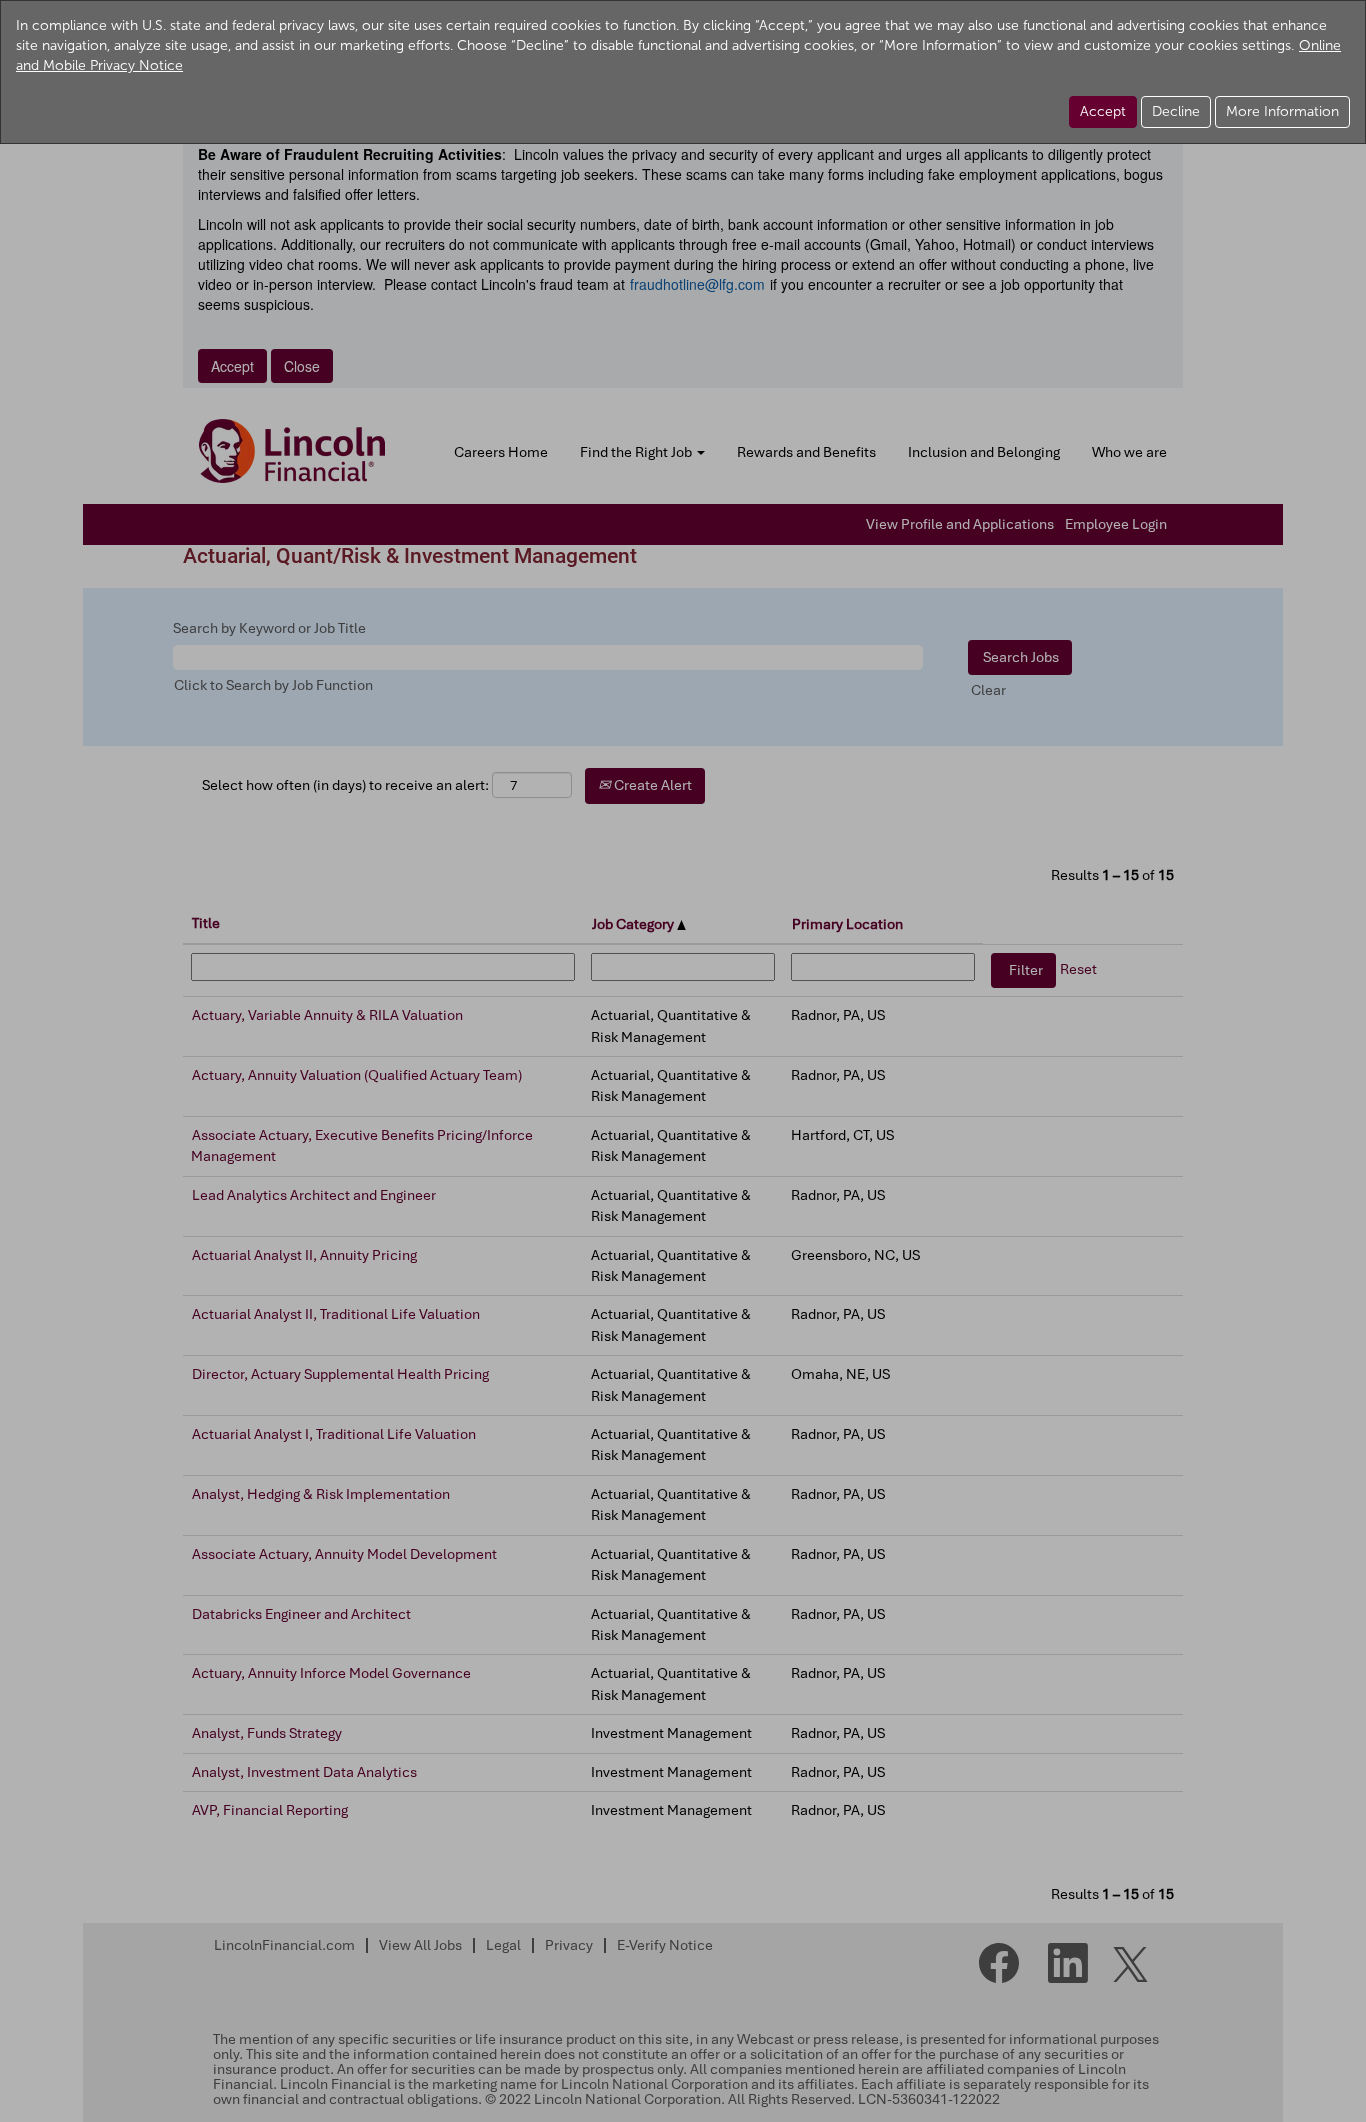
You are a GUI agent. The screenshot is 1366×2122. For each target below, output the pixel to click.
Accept (1103, 111)
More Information (1282, 111)
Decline (1176, 111)
